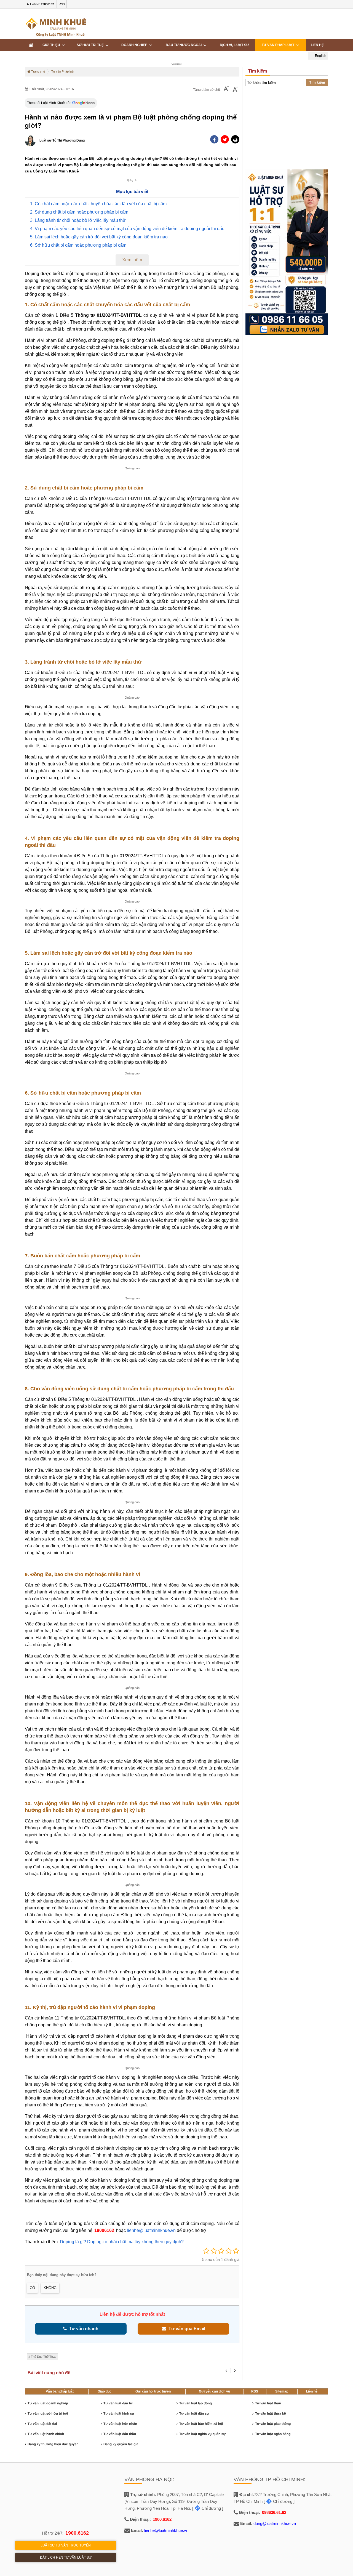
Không (50, 2288)
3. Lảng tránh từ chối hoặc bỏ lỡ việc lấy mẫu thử (78, 220)
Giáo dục (105, 2391)
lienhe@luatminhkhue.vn (151, 2230)
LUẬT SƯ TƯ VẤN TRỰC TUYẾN (66, 2545)
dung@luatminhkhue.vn (275, 2523)
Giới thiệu (52, 45)
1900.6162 (77, 2533)
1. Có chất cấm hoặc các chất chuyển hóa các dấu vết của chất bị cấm (98, 204)
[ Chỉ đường (207, 2508)
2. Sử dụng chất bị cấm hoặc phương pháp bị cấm (79, 212)
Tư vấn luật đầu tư (118, 2403)
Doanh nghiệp (135, 45)
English (320, 56)
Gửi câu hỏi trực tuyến (153, 2391)
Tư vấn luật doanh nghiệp (48, 2403)
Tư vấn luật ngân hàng (273, 2434)
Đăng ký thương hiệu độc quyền (53, 2444)
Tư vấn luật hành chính (46, 2434)
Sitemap (282, 2391)
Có (32, 2288)
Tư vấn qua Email (186, 2329)
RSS (62, 4)
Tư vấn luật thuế (268, 2403)
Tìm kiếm (317, 82)
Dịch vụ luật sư (234, 45)
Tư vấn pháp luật (279, 45)
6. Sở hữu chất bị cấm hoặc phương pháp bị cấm (78, 245)
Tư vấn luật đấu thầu (120, 2434)
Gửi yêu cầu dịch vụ (214, 2391)
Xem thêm (132, 260)
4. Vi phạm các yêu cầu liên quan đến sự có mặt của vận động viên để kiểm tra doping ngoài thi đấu (127, 229)
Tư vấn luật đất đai (42, 2424)
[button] (235, 139)
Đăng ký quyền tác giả (121, 2444)
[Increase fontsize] (235, 90)
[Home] (31, 45)
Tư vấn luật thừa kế (270, 2413)
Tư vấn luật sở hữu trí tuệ (48, 2413)
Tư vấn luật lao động (196, 2403)
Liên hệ (317, 45)
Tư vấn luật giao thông (273, 2424)
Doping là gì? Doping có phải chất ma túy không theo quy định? (122, 2242)
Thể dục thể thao (44, 2357)
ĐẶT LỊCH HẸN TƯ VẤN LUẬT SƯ (66, 2558)
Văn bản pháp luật (60, 2391)
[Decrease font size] (226, 90)
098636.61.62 (274, 2512)
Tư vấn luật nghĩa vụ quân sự (202, 2434)
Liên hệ (312, 2391)
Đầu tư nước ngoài (184, 45)
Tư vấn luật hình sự (119, 2413)
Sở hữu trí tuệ (91, 45)
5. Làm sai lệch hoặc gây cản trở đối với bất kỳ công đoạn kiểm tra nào (99, 237)
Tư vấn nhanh (83, 2329)
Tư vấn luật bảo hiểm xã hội (201, 2424)
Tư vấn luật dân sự (194, 2413)
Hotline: (42, 4)
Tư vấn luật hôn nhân (120, 2424)
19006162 (104, 2230)
